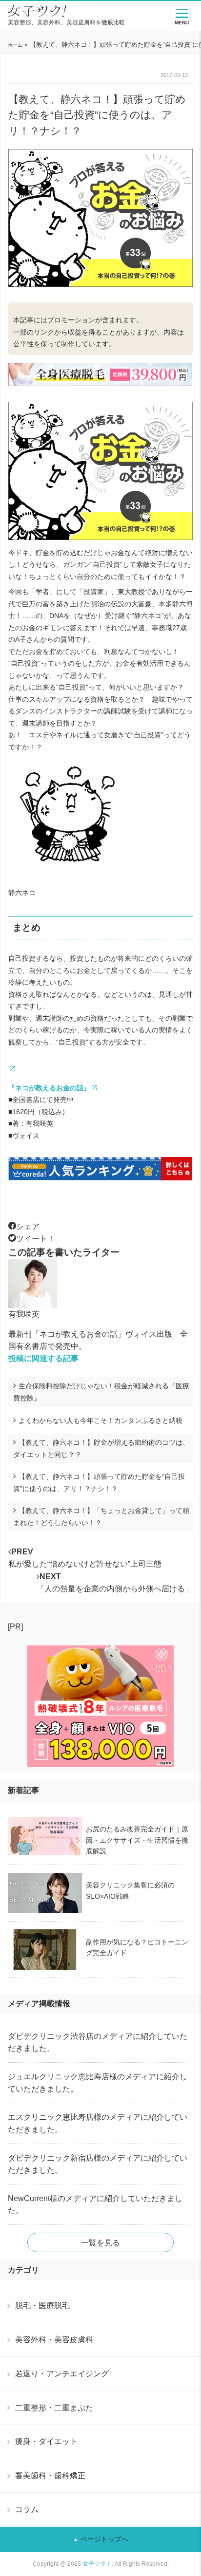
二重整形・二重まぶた (54, 2408)
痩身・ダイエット (46, 2441)
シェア (28, 1226)
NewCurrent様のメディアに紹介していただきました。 (95, 2204)
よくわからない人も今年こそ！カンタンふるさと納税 (100, 1420)
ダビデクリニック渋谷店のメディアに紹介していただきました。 (98, 2042)
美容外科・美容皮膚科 (54, 2339)
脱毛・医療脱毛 (42, 2305)
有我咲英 (24, 1314)
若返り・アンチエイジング (62, 2373)
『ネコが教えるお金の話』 (49, 1088)
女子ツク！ (97, 2564)
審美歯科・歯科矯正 (50, 2475)
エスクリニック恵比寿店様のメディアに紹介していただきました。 (98, 2123)
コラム (27, 2509)
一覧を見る (100, 2243)
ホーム (15, 45)
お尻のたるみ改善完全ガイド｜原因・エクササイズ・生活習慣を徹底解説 (137, 1840)
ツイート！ (36, 1239)
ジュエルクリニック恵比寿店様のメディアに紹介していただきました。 (98, 2083)
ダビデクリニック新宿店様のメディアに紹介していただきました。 (98, 2164)
